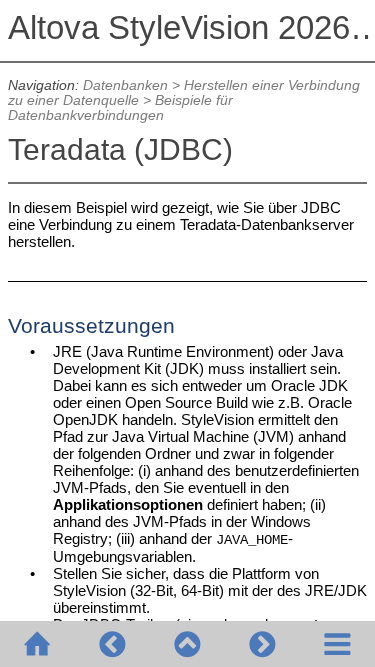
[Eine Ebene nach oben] (187, 644)
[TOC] (337, 644)
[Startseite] (37, 644)
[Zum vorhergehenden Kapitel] (112, 644)
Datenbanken (125, 85)
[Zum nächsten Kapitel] (262, 644)
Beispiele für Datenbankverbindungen (120, 108)
